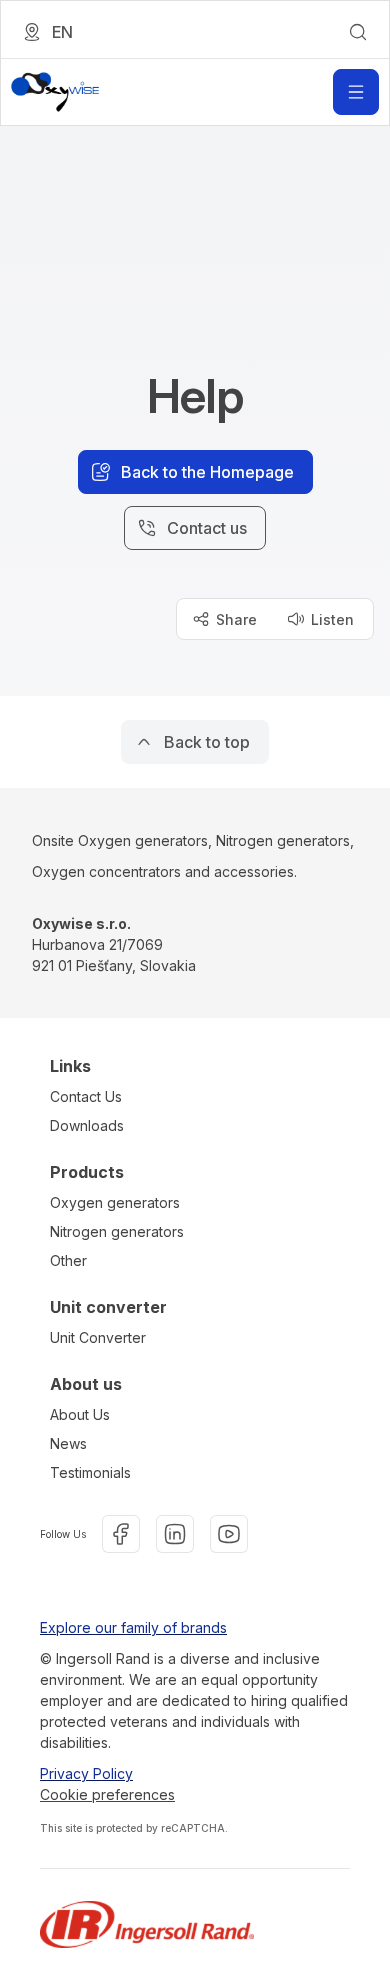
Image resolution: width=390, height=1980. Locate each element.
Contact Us (86, 1096)
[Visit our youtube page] (229, 1534)
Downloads (87, 1125)
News (68, 1443)
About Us (80, 1414)
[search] (358, 32)
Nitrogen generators (117, 1231)
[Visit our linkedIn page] (175, 1534)
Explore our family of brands (133, 1627)
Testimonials (90, 1472)
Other (68, 1260)
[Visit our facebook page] (121, 1534)
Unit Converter (98, 1337)
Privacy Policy (86, 1773)
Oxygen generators (115, 1202)
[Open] (356, 92)
